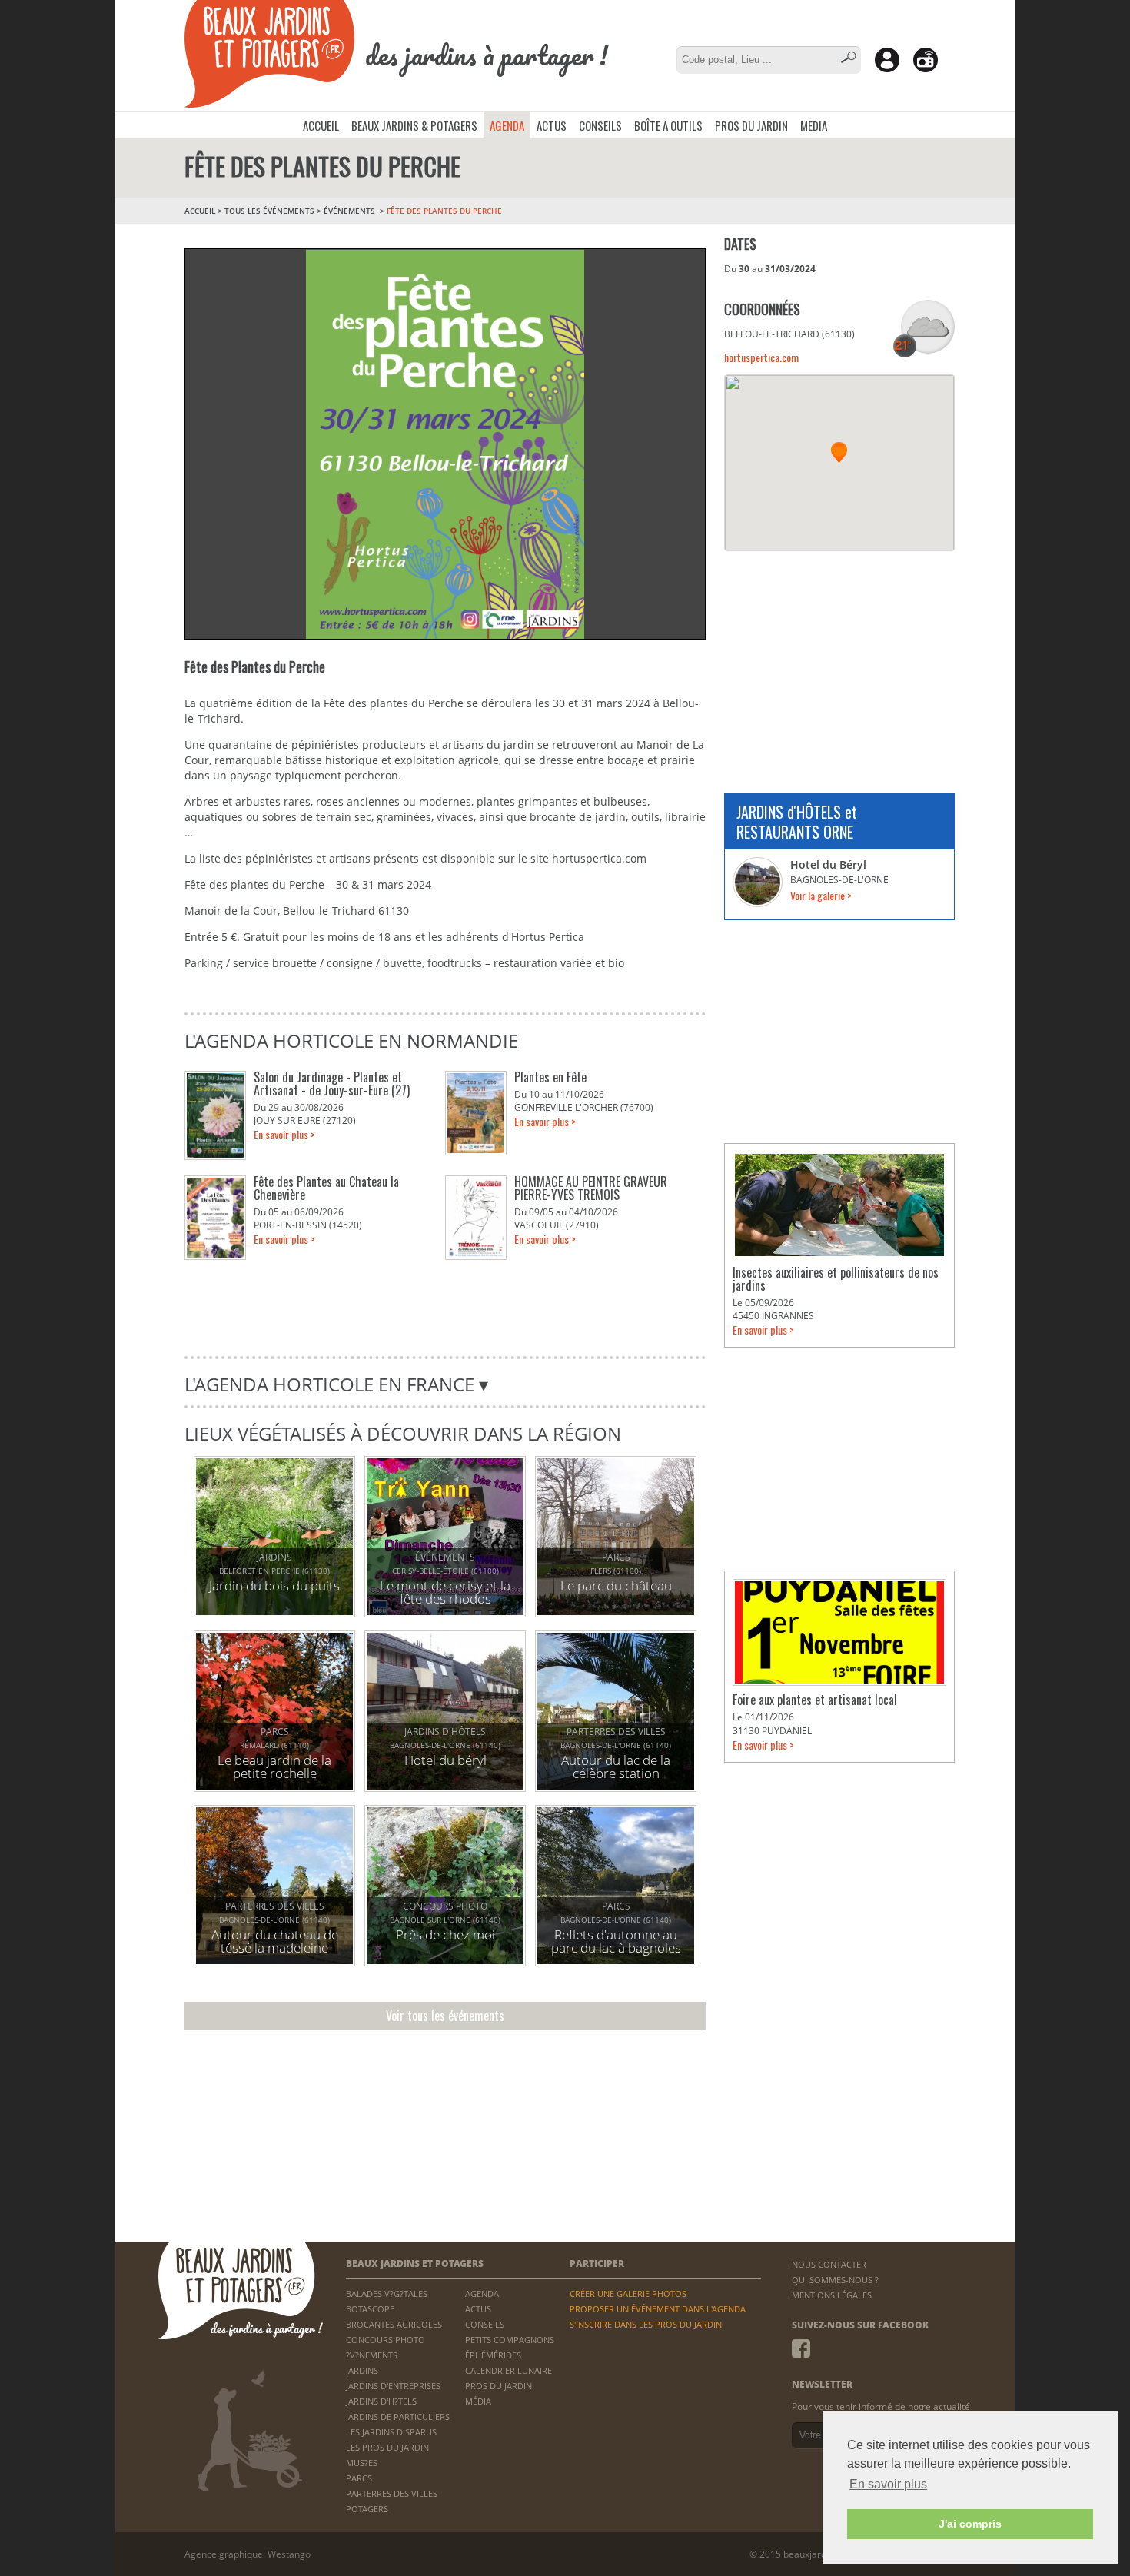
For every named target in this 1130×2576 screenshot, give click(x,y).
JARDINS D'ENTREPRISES (393, 2386)
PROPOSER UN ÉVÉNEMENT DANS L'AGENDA (658, 2309)
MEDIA (814, 125)
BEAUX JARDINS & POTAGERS (414, 125)
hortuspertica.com (761, 357)
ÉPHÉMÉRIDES (493, 2355)
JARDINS (362, 2370)
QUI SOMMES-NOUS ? (835, 2280)
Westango (289, 2554)
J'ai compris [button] (970, 2524)
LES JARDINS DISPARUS (391, 2432)
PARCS (359, 2478)
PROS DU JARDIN (751, 125)
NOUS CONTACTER (829, 2264)
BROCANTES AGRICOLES (394, 2324)
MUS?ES (362, 2463)
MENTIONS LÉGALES (832, 2295)
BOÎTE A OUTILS (668, 125)
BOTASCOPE (370, 2309)
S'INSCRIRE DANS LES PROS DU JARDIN (646, 2324)
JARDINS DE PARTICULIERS (398, 2416)
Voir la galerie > (821, 895)
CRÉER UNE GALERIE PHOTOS (628, 2293)
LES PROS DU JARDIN (387, 2447)
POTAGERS (367, 2509)
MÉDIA (478, 2401)
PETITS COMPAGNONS (510, 2340)
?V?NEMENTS (372, 2355)
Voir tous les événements (445, 2016)
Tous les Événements (269, 211)
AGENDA (507, 125)
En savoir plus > (284, 1134)
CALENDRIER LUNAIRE (508, 2370)
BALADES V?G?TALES (387, 2293)
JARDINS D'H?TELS (381, 2401)
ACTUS (552, 125)
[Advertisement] (839, 663)
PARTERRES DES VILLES (392, 2493)
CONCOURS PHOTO (386, 2340)
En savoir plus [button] (888, 2484)
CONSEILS (600, 125)
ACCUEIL (321, 125)
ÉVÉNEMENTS (351, 211)
